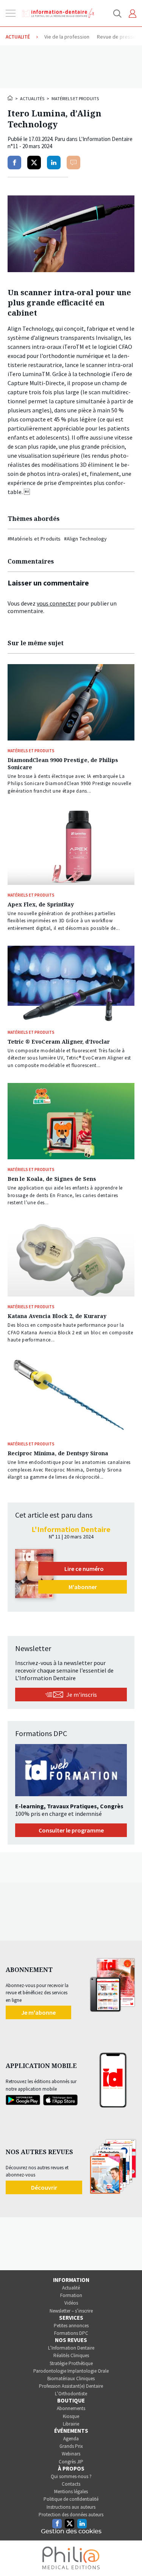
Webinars (71, 2454)
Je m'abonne (38, 2012)
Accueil (11, 98)
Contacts (71, 2484)
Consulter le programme (71, 1830)
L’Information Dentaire (71, 2348)
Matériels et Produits (75, 98)
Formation (71, 2295)
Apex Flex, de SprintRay (41, 904)
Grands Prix (71, 2446)
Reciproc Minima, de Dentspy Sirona (58, 1453)
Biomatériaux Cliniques (71, 2379)
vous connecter (56, 603)
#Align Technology (86, 539)
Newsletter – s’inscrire (71, 2311)
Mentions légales (71, 2492)
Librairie (71, 2424)
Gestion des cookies (71, 2531)
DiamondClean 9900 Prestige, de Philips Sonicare (63, 764)
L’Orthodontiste (71, 2394)
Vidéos (71, 2303)
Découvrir (44, 2187)
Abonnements (71, 2408)
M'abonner (83, 1587)
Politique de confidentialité (71, 2499)
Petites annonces (71, 2326)
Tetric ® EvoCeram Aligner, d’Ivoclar (59, 1042)
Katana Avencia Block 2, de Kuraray (57, 1316)
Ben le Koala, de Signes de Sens (52, 1179)
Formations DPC (71, 2333)
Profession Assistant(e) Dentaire (71, 2386)
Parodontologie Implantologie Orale (71, 2371)
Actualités (32, 98)
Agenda (71, 2439)
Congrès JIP (71, 2462)
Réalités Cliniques (71, 2355)
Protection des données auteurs (71, 2515)
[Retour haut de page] (128, 2556)
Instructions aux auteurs (71, 2507)
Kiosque (71, 2416)
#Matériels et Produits (34, 539)
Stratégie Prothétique (71, 2363)
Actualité (71, 2288)
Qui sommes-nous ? (71, 2476)
